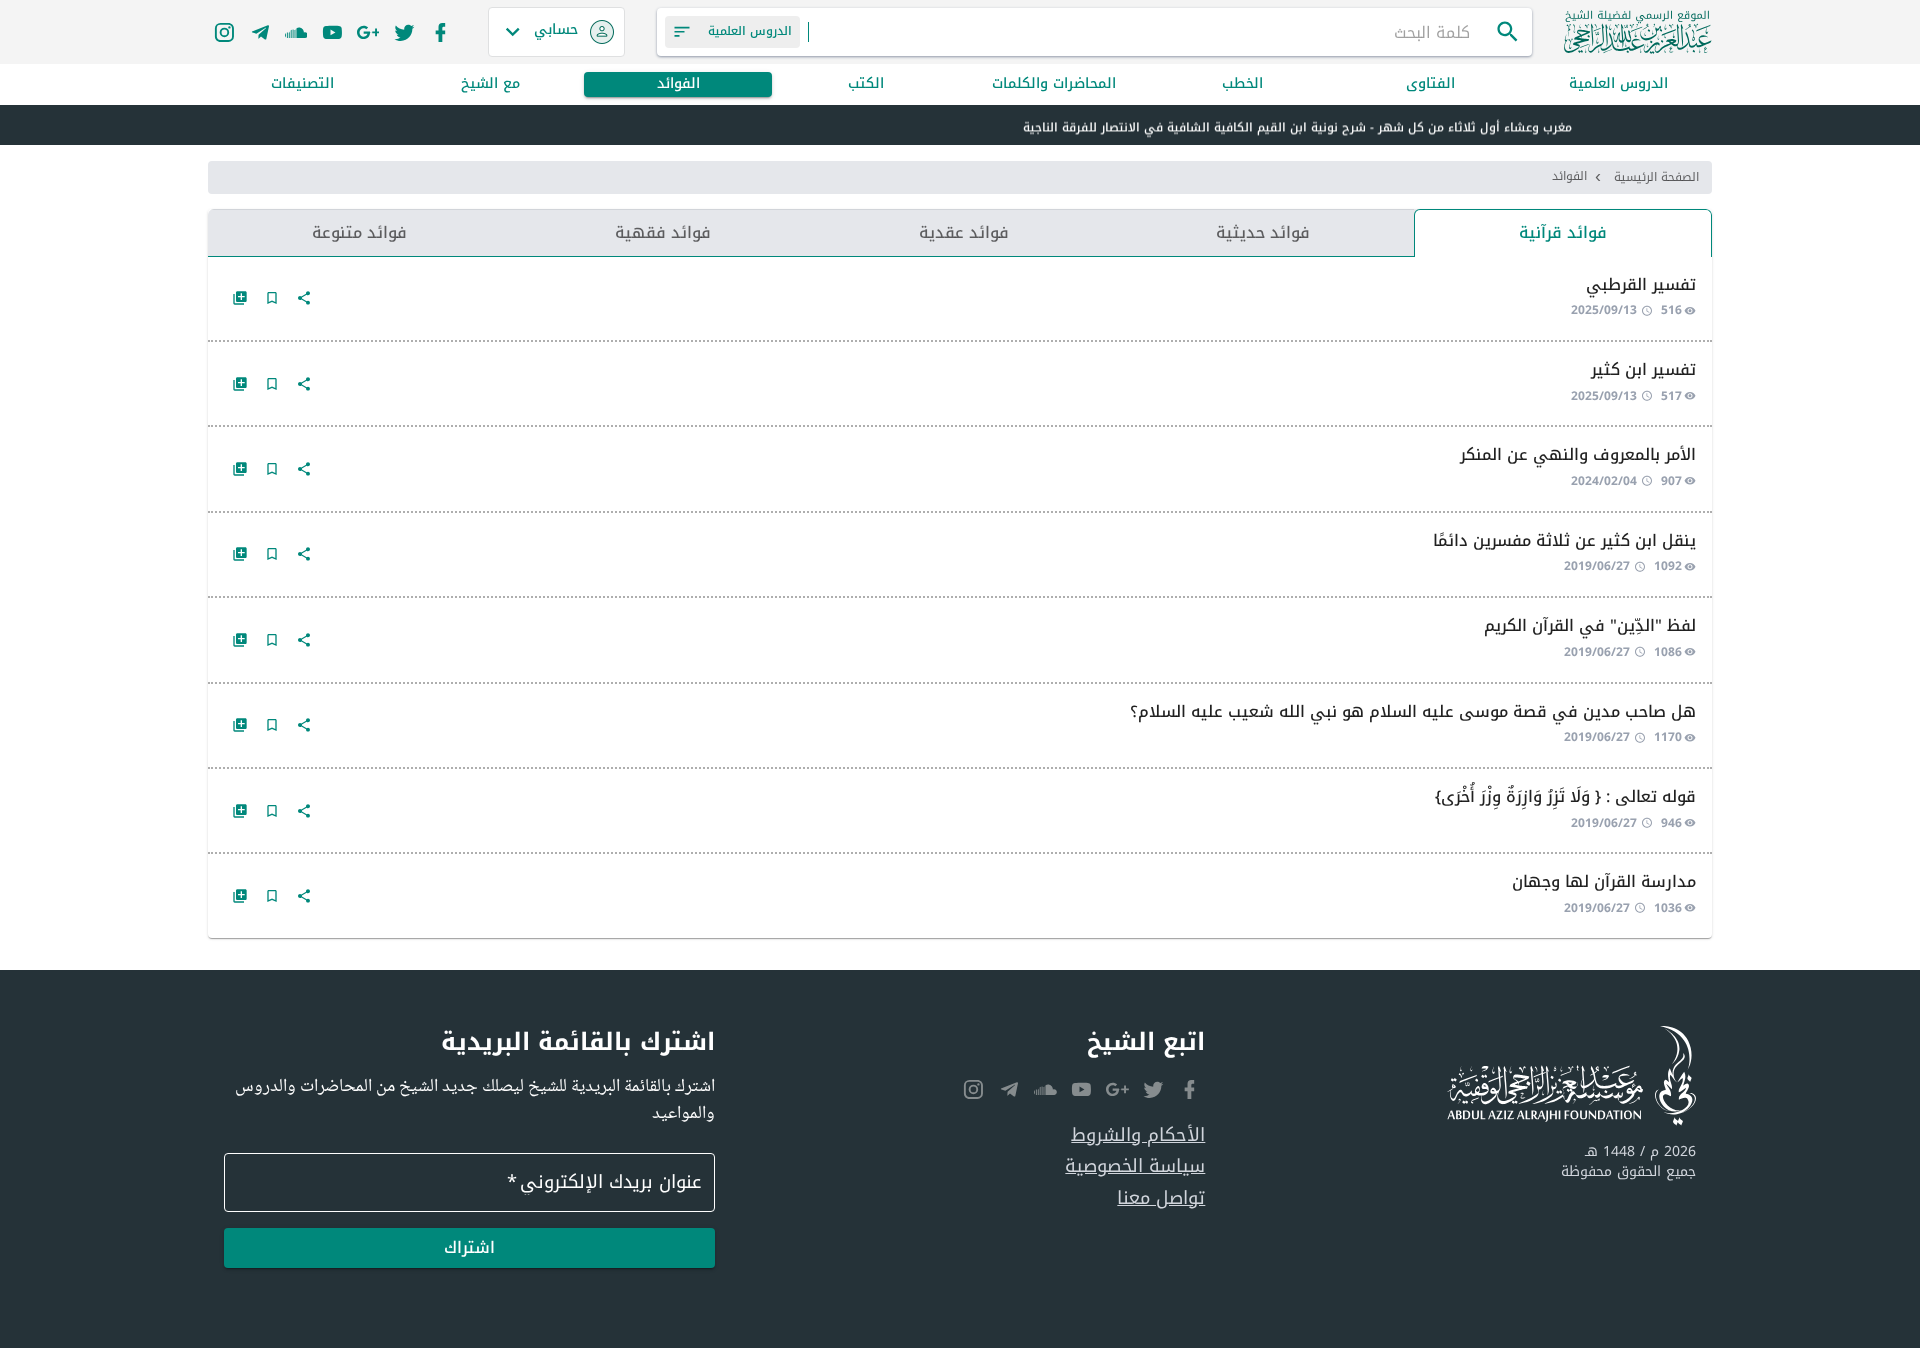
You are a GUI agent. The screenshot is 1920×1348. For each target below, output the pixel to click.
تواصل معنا (1161, 1198)
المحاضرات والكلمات (1054, 84)
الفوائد (678, 84)
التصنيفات (302, 84)
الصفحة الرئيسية (1656, 177)
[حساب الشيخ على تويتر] (404, 32)
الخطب (1242, 84)
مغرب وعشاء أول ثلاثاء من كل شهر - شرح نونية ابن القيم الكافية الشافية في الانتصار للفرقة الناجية (1297, 126)
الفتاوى (1430, 84)
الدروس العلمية (1618, 84)
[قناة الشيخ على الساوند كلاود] (296, 32)
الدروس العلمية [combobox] (750, 31)
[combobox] (1152, 32)
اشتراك (469, 1247)
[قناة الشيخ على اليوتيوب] (332, 32)
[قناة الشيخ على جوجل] (368, 32)
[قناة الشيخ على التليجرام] (260, 32)
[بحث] (1508, 32)
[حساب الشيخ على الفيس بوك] (440, 32)
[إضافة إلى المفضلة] (272, 298)
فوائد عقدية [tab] (964, 232)
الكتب (866, 84)
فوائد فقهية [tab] (663, 232)
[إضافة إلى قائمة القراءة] (240, 298)
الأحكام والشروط (1138, 1135)
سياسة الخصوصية (1135, 1166)
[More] (304, 298)
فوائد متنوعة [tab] (359, 232)
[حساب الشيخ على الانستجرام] (224, 32)
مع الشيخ (490, 84)
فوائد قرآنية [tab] (1563, 232)
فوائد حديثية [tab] (1263, 232)
